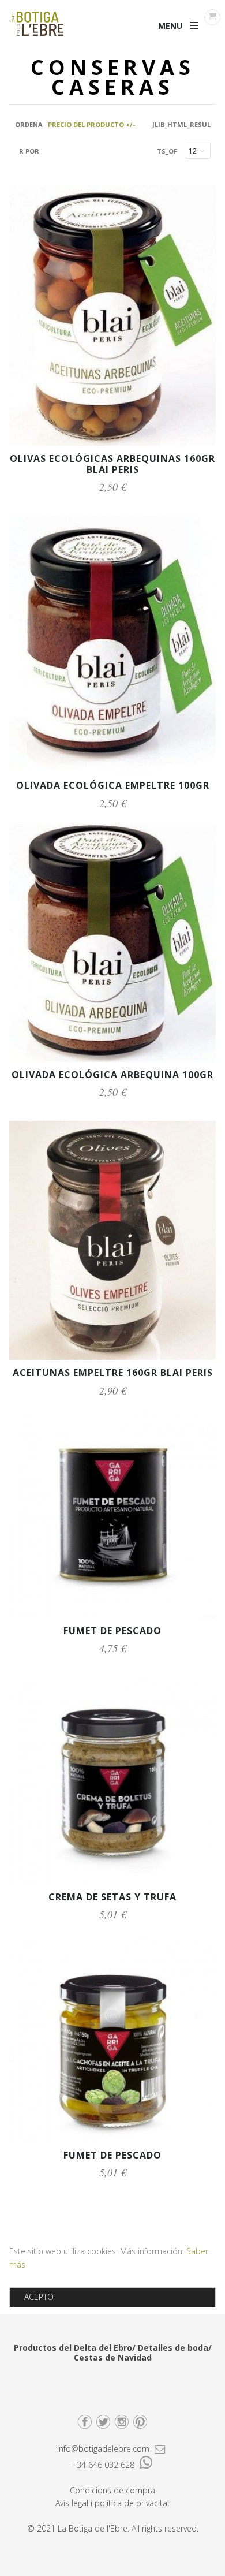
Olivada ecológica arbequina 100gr (112, 1075)
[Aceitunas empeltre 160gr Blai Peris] (112, 1357)
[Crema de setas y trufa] (112, 1881)
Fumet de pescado (112, 1631)
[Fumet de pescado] (112, 1615)
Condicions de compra (112, 2490)
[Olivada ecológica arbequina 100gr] (112, 1059)
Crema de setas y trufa (112, 1897)
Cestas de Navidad (113, 2357)
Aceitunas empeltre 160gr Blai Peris (113, 1373)
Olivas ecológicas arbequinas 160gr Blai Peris (112, 464)
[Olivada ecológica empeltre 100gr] (112, 769)
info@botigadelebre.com (104, 2449)
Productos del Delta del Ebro (73, 2348)
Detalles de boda (173, 2348)
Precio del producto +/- (91, 124)
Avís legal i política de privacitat (113, 2503)
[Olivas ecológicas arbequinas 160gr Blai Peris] (112, 443)
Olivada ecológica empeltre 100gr (113, 785)
